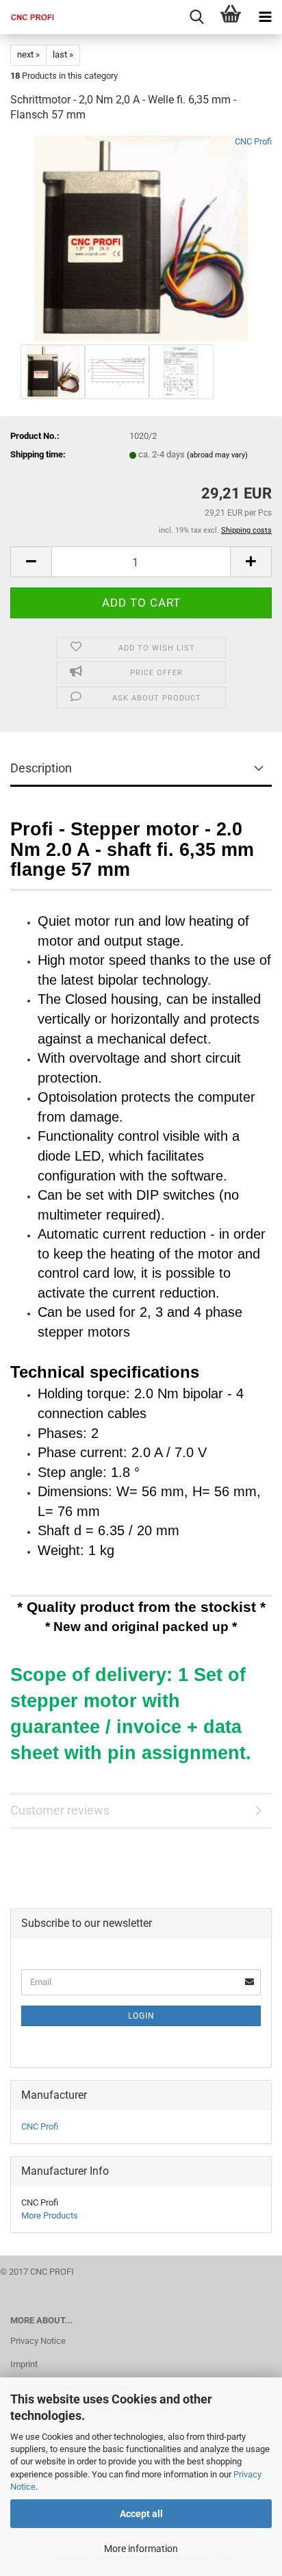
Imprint (24, 2364)
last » (63, 54)
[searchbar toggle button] (196, 17)
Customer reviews (60, 1810)
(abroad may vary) (217, 455)
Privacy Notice (38, 2341)
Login (141, 2016)
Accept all (141, 2514)
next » (28, 54)
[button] (31, 562)
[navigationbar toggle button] (265, 17)
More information (141, 2549)
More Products (50, 2215)
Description (41, 768)
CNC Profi (253, 141)
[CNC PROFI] (27, 17)
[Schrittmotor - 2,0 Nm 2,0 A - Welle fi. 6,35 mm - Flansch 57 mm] (141, 238)
